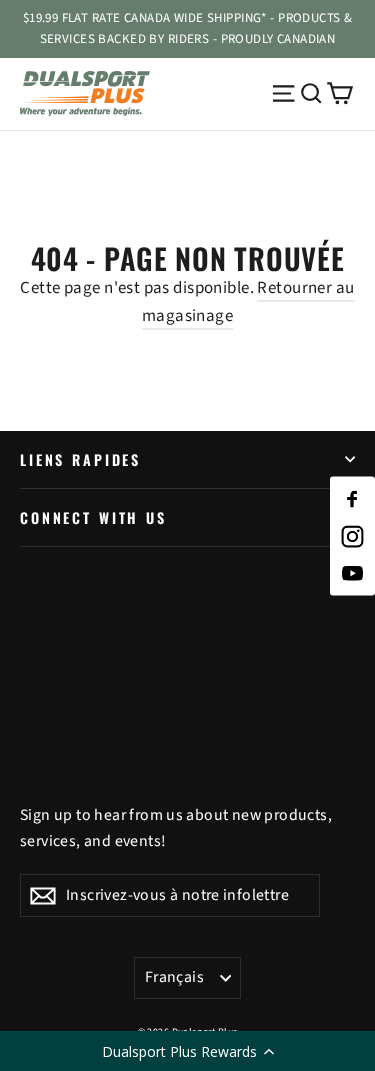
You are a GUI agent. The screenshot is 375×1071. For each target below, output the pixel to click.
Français (174, 977)
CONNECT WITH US (93, 517)
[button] (187, 1051)
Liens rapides (80, 459)
